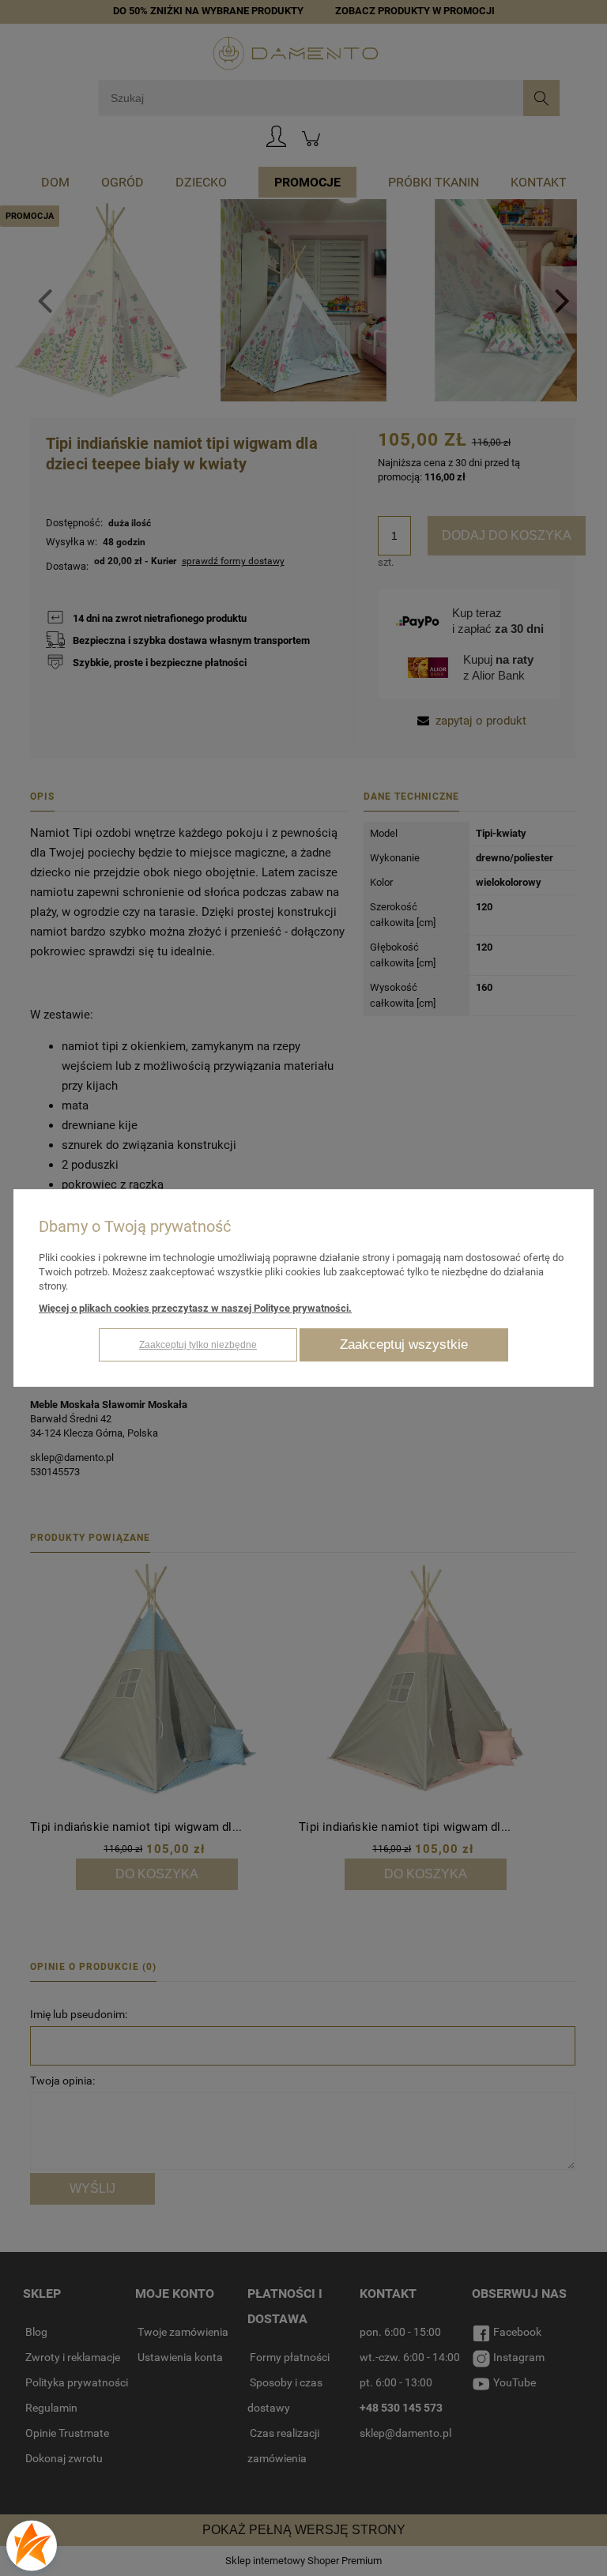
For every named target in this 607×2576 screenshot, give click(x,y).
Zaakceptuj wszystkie (404, 1344)
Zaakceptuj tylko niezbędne (198, 1345)
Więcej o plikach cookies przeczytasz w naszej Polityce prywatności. (195, 1308)
